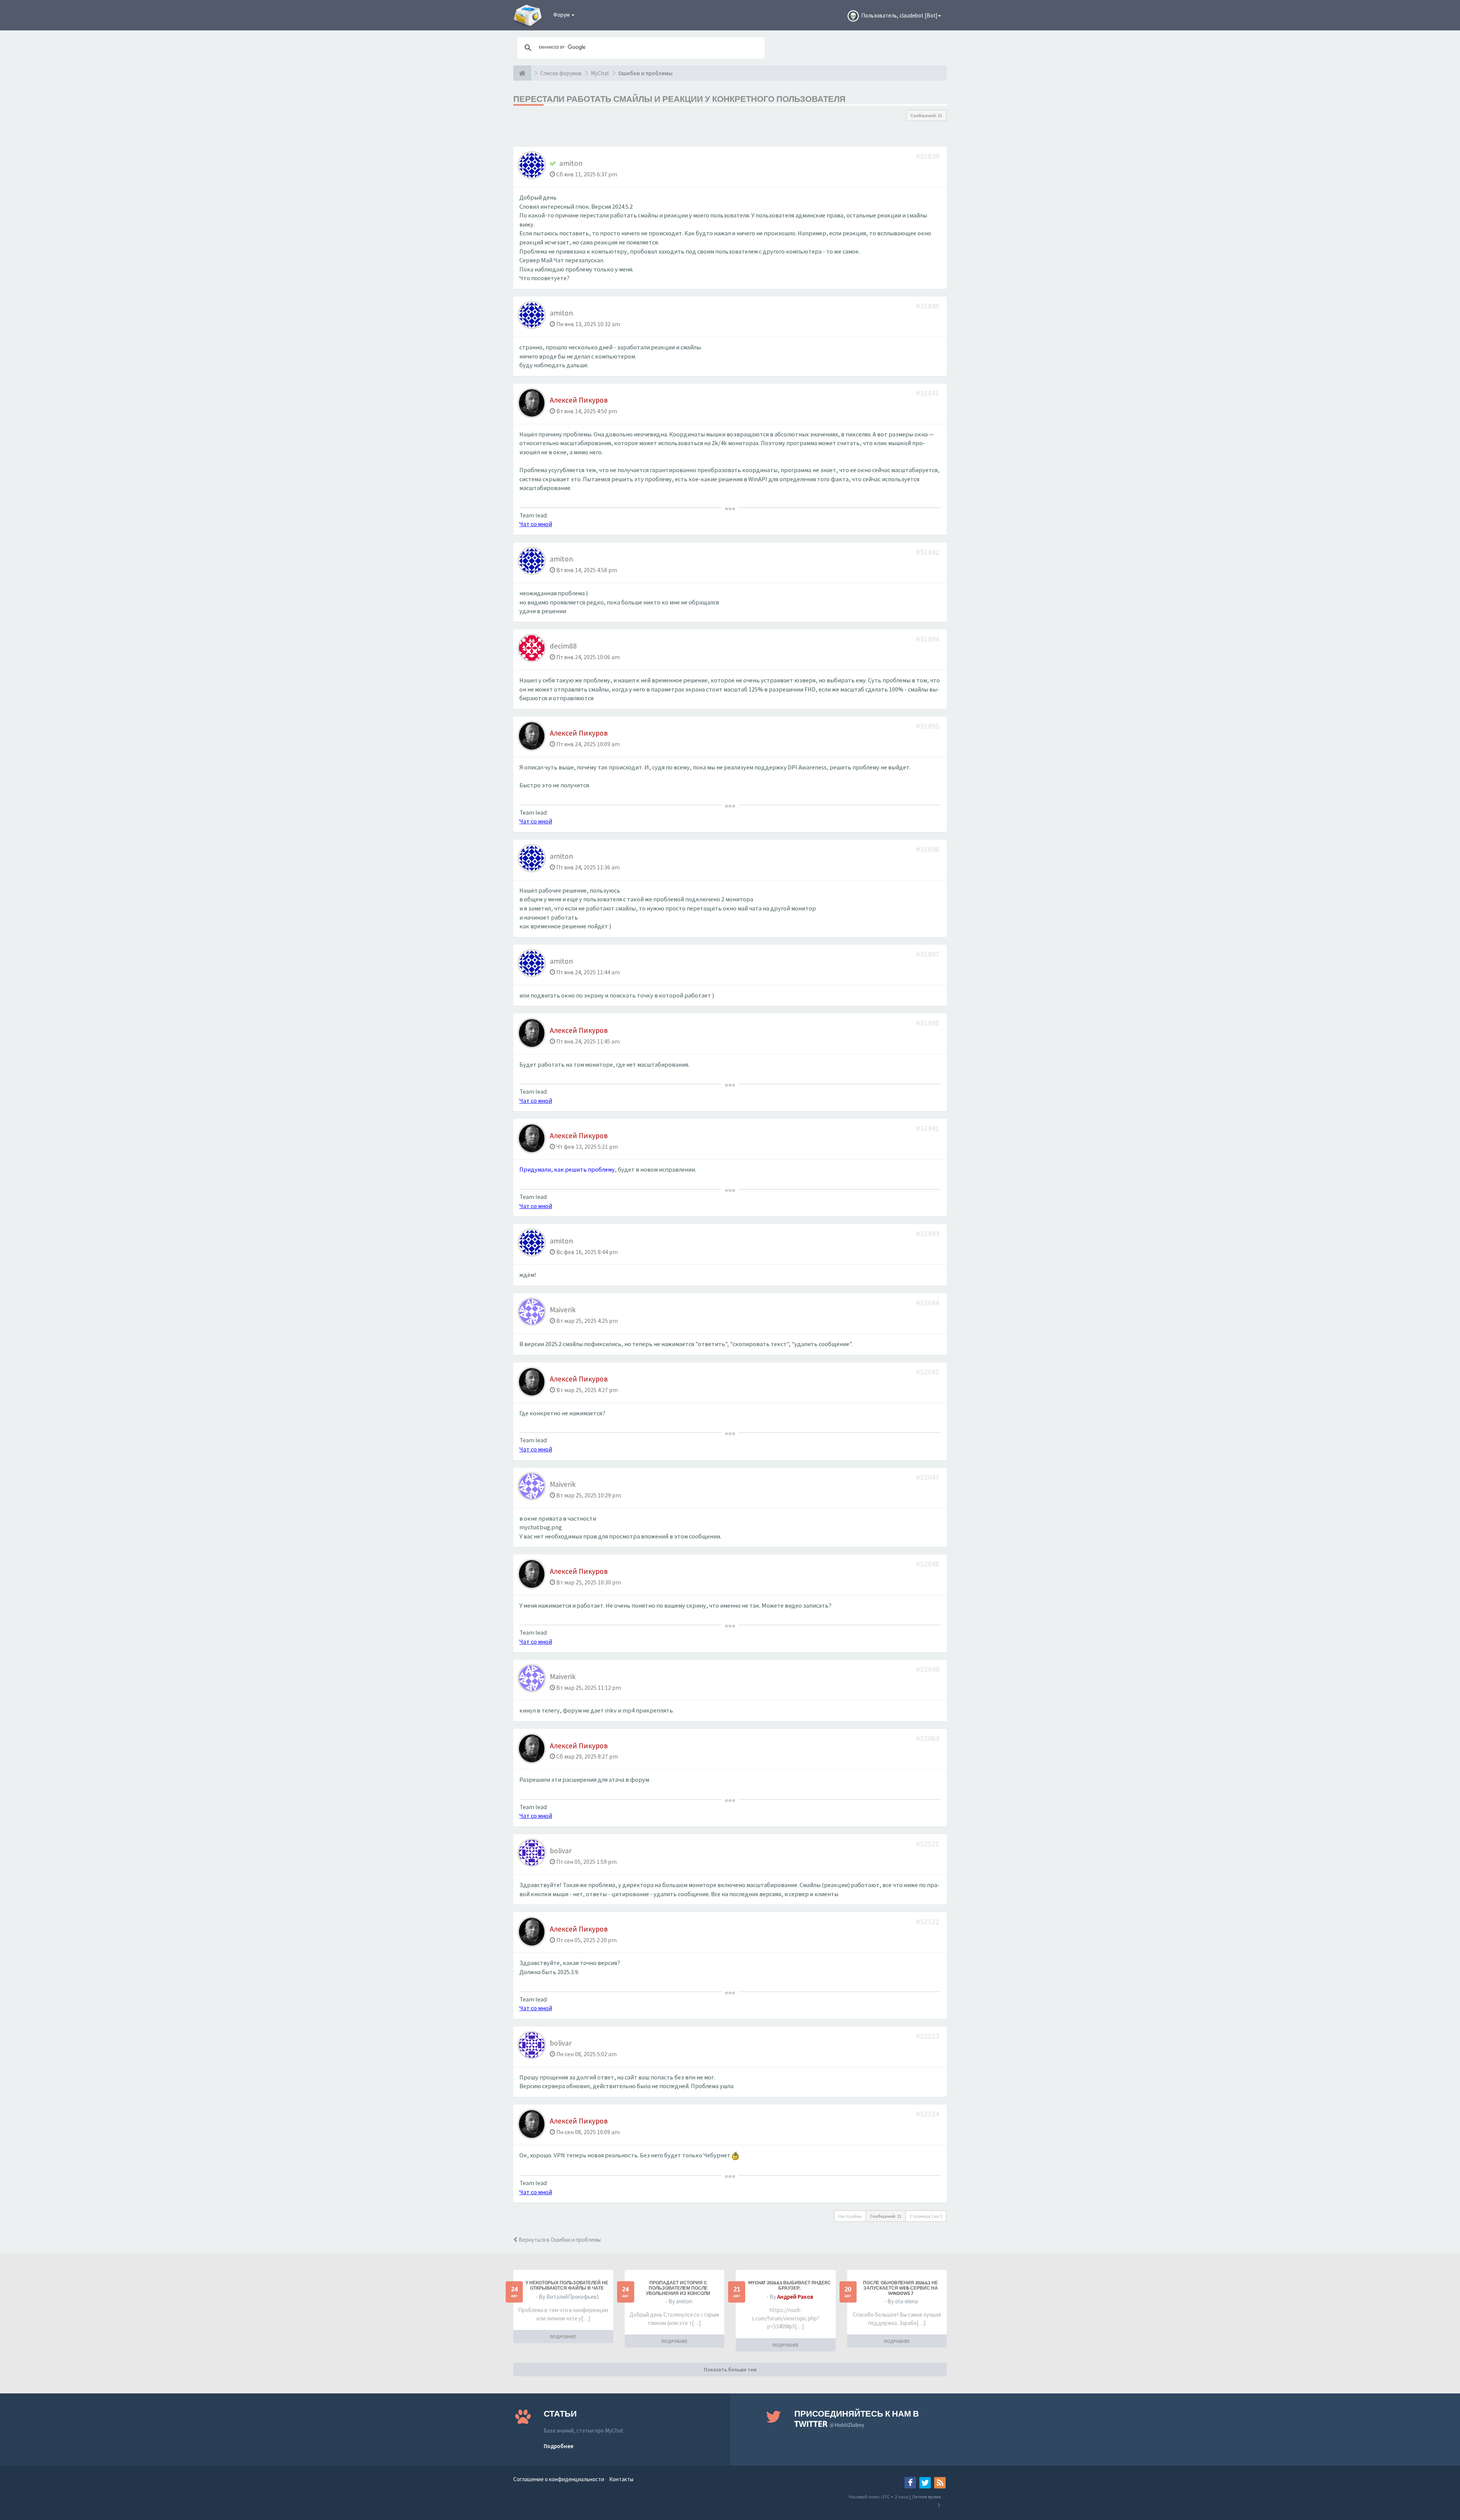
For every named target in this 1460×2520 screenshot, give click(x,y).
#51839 (928, 156)
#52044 (928, 1303)
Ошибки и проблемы (645, 73)
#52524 (928, 2114)
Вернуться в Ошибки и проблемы (559, 2240)
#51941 (928, 1128)
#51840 (928, 306)
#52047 (928, 1477)
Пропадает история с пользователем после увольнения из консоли (678, 2288)
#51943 (928, 1233)
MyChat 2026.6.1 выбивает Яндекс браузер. (790, 2285)
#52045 (928, 1372)
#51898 (928, 1023)
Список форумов (561, 73)
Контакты (621, 2479)
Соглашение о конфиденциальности (559, 2479)
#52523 (928, 2036)
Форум (562, 15)
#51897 (928, 954)
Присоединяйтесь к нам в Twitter (857, 2419)
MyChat (600, 73)
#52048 (928, 1564)
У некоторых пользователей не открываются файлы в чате (567, 2285)
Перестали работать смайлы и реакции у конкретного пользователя (679, 99)
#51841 (928, 393)
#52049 (928, 1669)
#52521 (928, 1844)
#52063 (928, 1738)
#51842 (928, 552)
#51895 (928, 726)
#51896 (928, 849)
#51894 (928, 639)
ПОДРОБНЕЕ (563, 2337)
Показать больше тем (730, 2369)
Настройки (850, 2216)
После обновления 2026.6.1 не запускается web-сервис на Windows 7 (901, 2288)
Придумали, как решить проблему (567, 1170)
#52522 (928, 1921)
